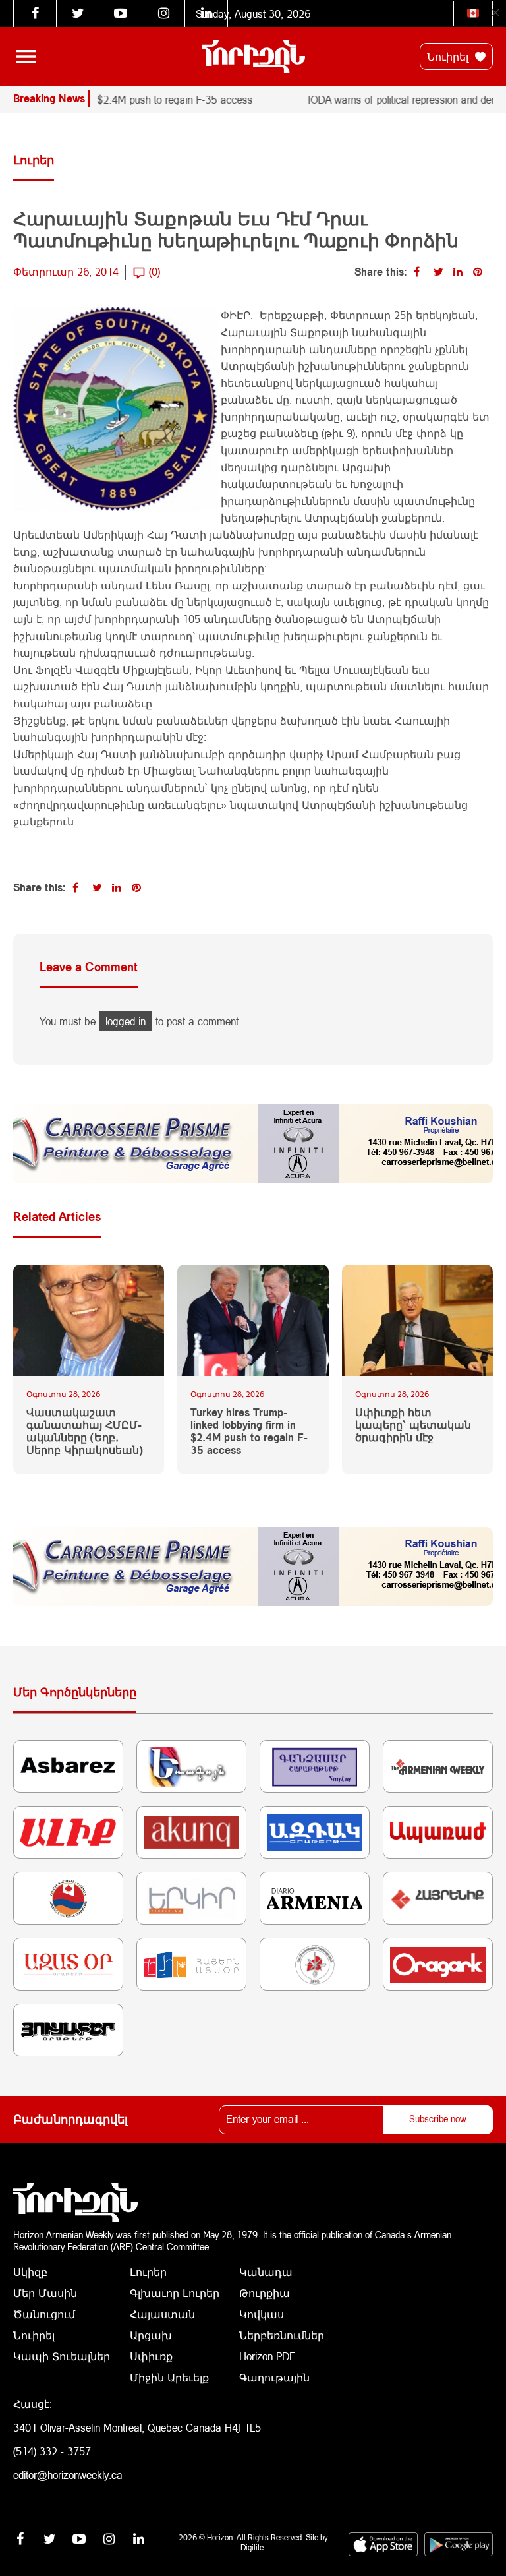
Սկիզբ (30, 2272)
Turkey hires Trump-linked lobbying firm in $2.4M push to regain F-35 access (249, 1431)
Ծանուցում (44, 2314)
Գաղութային (274, 2377)
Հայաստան (162, 2314)
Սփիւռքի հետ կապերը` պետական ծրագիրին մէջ (413, 1424)
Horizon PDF (267, 2356)
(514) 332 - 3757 (52, 2451)
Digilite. (253, 2547)
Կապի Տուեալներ (62, 2356)
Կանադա (266, 2272)
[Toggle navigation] (26, 57)
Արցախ (151, 2335)
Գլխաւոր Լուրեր (175, 2293)
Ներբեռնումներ (282, 2335)
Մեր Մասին (45, 2293)
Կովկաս (262, 2314)
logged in (126, 1021)
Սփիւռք (151, 2356)
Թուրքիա (265, 2293)
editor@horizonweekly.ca (68, 2475)
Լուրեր (148, 2272)
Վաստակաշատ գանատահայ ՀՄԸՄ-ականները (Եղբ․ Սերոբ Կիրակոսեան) (85, 1431)
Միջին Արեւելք (169, 2377)
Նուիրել (449, 56)
